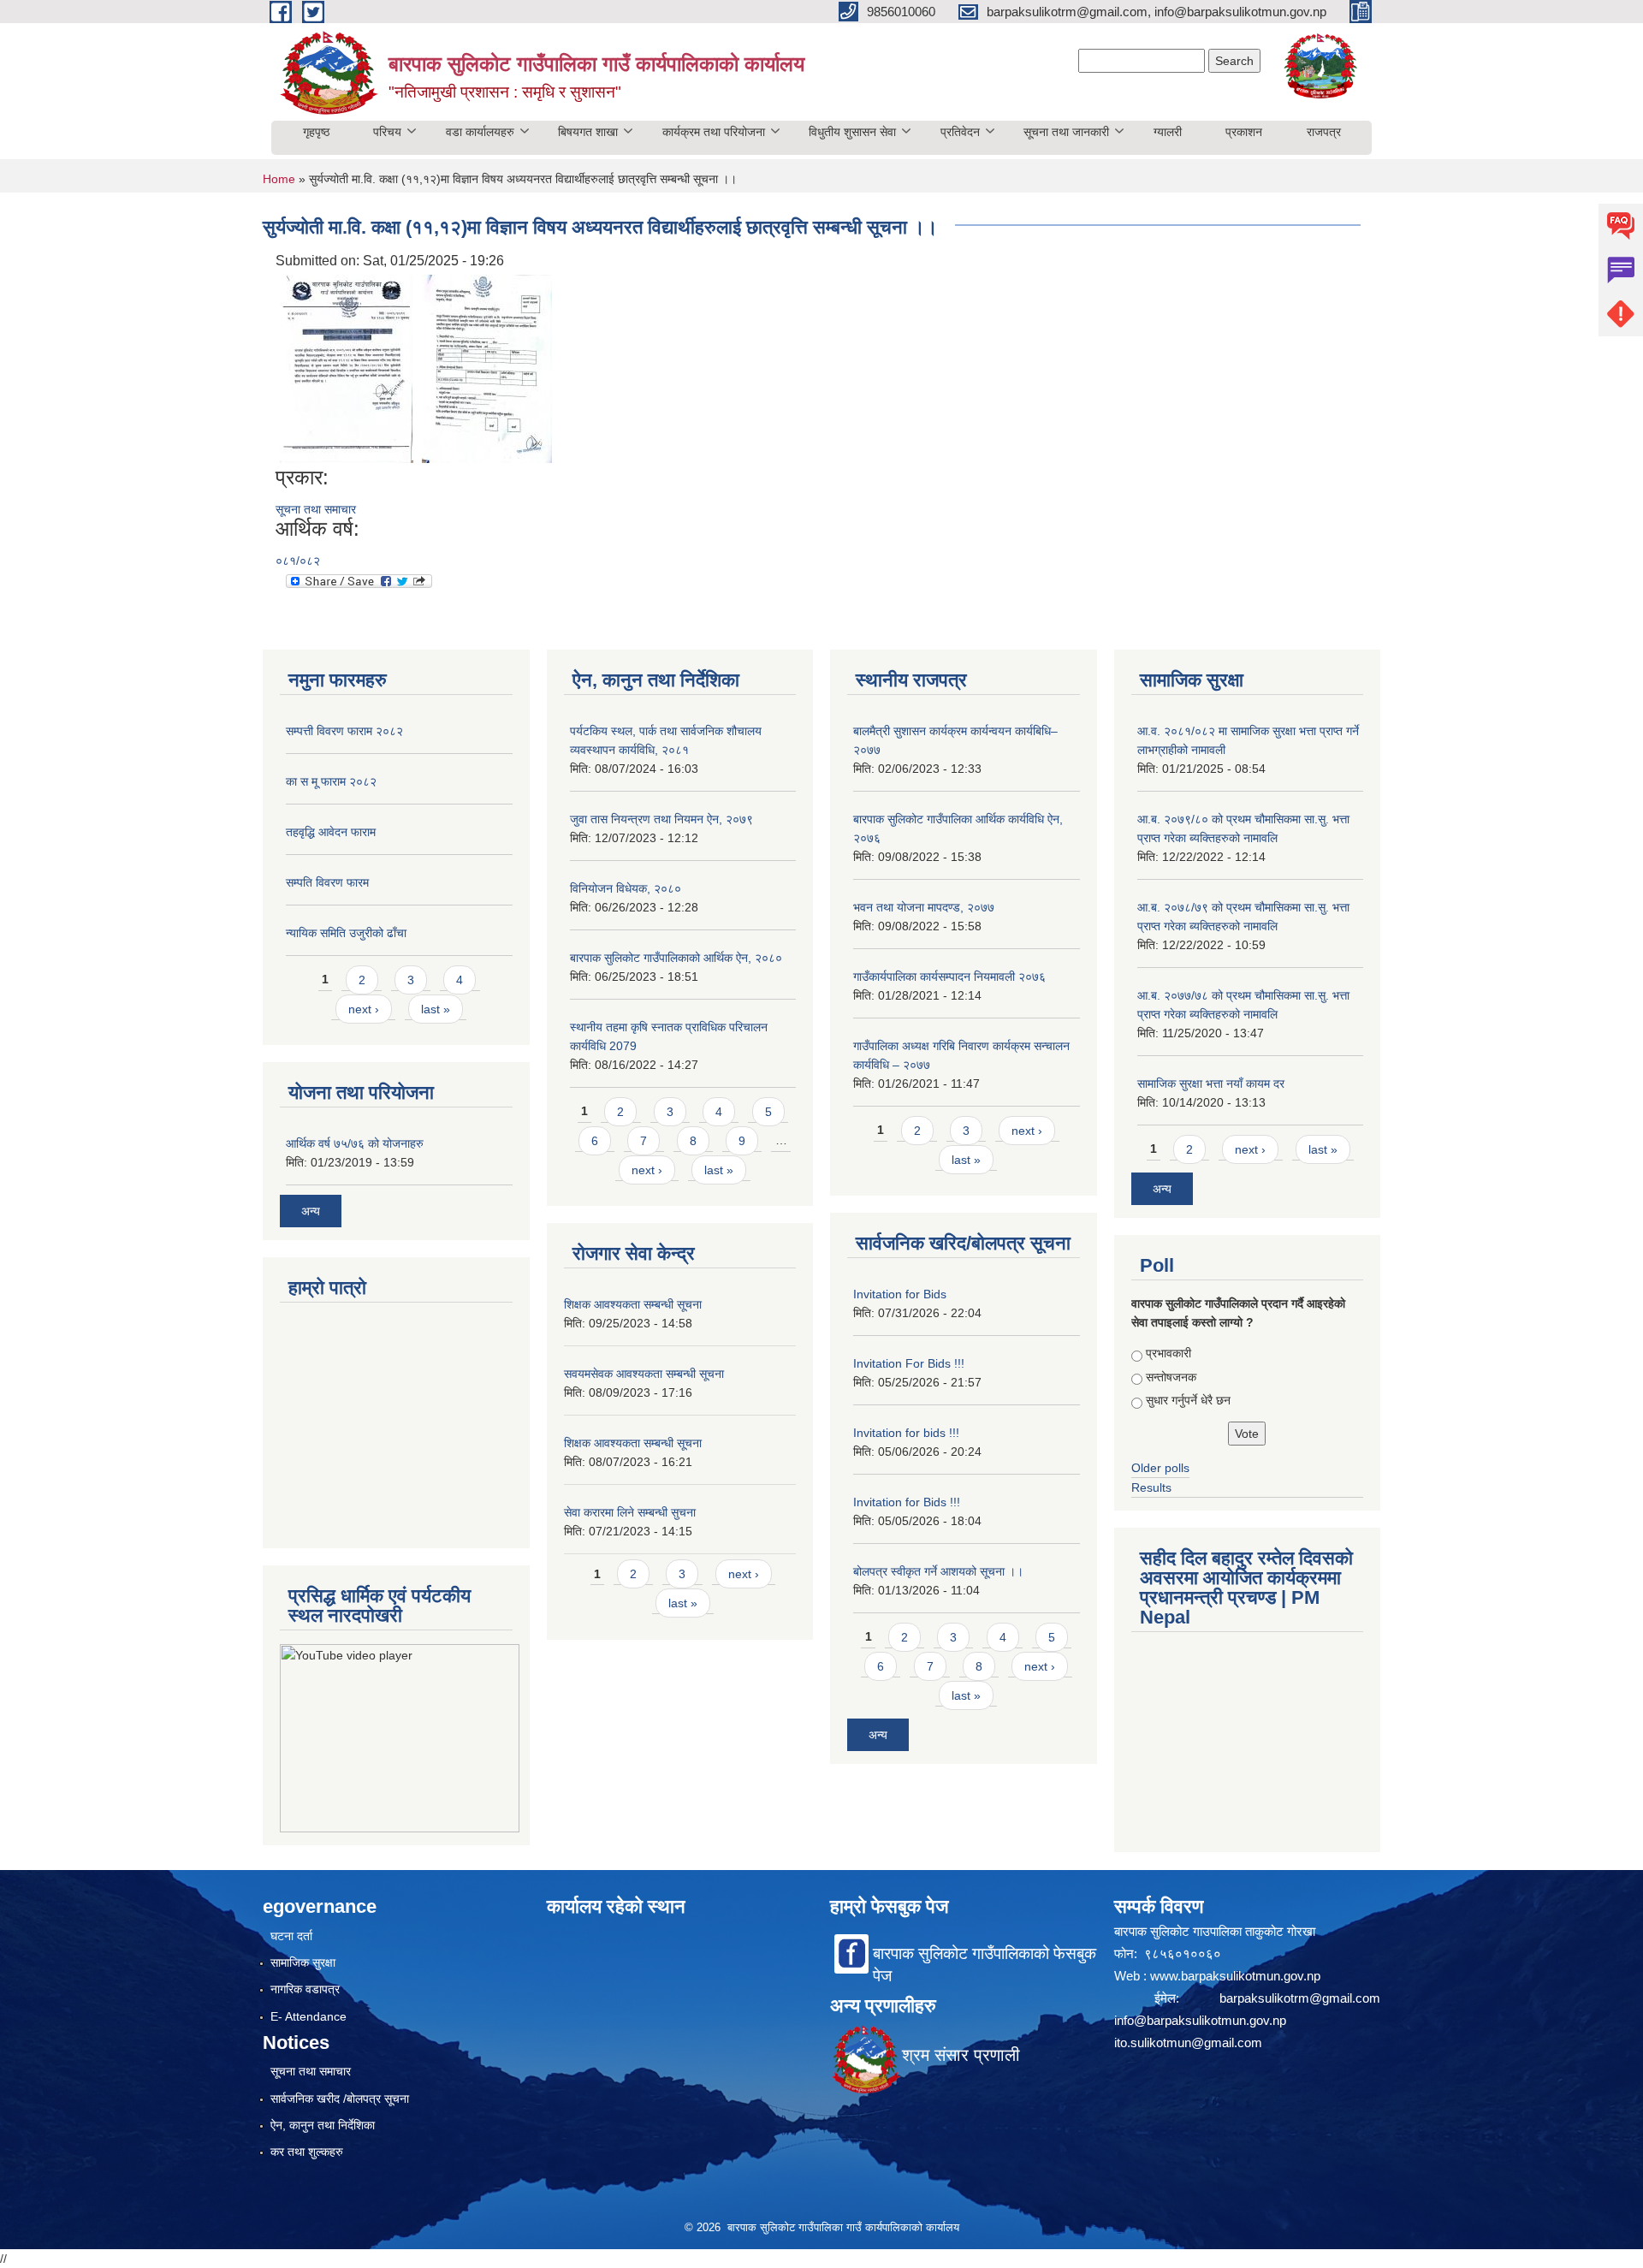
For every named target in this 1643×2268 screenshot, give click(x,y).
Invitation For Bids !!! (909, 1363)
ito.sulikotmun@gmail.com (1188, 2042)
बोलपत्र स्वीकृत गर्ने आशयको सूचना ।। (938, 1571)
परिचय (387, 132)
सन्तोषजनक (1171, 1377)
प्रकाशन (1244, 132)
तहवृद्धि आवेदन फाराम (331, 832)
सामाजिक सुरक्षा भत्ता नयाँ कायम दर (1211, 1084)
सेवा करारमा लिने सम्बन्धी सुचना (630, 1512)
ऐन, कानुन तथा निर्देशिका (323, 2125)
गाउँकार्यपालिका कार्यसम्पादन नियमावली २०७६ (949, 977)
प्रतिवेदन (960, 132)
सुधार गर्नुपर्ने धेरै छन (1188, 1400)
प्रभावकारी (1168, 1353)
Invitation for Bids (900, 1294)
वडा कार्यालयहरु (480, 132)
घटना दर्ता (291, 1936)
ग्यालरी (1168, 132)
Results (1151, 1487)
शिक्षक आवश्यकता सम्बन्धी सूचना (633, 1304)
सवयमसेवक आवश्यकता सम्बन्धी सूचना (644, 1374)
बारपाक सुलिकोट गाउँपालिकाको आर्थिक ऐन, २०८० (676, 958)
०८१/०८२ (298, 561)
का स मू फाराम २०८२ (331, 781)
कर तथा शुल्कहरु (307, 2152)
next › (364, 1009)
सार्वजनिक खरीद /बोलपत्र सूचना (340, 2099)
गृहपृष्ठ (316, 132)
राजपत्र (1324, 132)
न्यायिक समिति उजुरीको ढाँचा (346, 933)
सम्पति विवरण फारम (327, 882)
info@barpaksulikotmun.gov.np (1200, 2020)
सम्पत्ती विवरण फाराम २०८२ (344, 731)
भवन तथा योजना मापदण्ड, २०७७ (924, 907)
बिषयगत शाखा (588, 132)
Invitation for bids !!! (906, 1433)
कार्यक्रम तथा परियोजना (714, 132)
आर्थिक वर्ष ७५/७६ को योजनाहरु (355, 1143)
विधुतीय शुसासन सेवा (852, 132)
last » (436, 1009)
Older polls (1160, 1468)
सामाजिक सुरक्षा (303, 1962)
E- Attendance (308, 2016)
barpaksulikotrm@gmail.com (1300, 1998)
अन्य (311, 1211)
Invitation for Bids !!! (907, 1502)
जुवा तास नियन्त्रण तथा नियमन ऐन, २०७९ (661, 819)
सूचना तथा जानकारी (1066, 132)
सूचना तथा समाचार (316, 509)
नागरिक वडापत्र (305, 1989)
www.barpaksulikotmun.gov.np (1237, 1976)
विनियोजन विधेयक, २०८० (626, 888)
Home (279, 179)
